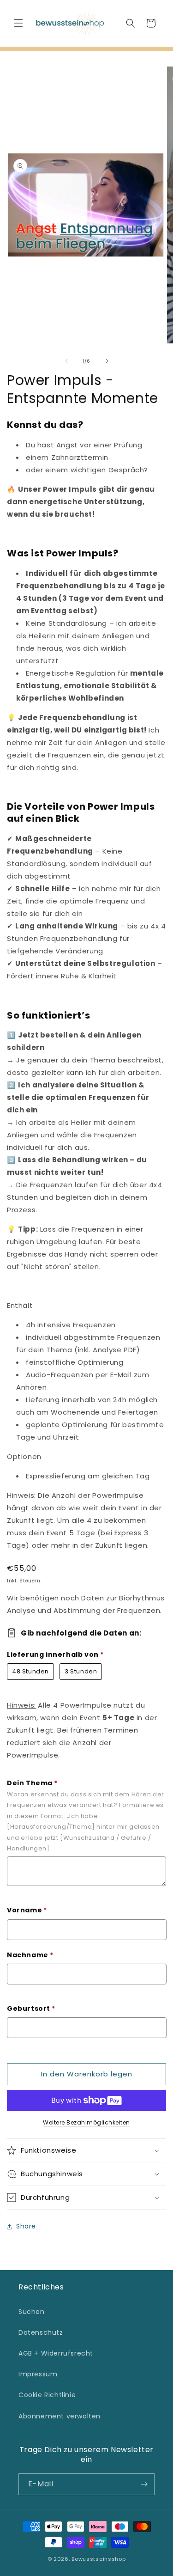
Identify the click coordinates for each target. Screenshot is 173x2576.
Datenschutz (41, 2332)
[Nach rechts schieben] (107, 361)
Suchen (32, 2312)
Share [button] (26, 2226)
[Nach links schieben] (66, 361)
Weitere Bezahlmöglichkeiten (86, 2122)
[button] (18, 23)
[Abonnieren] (144, 2484)
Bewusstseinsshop (98, 2559)
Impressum (38, 2374)
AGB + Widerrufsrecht (56, 2353)
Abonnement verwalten (60, 2416)
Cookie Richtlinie (47, 2395)
